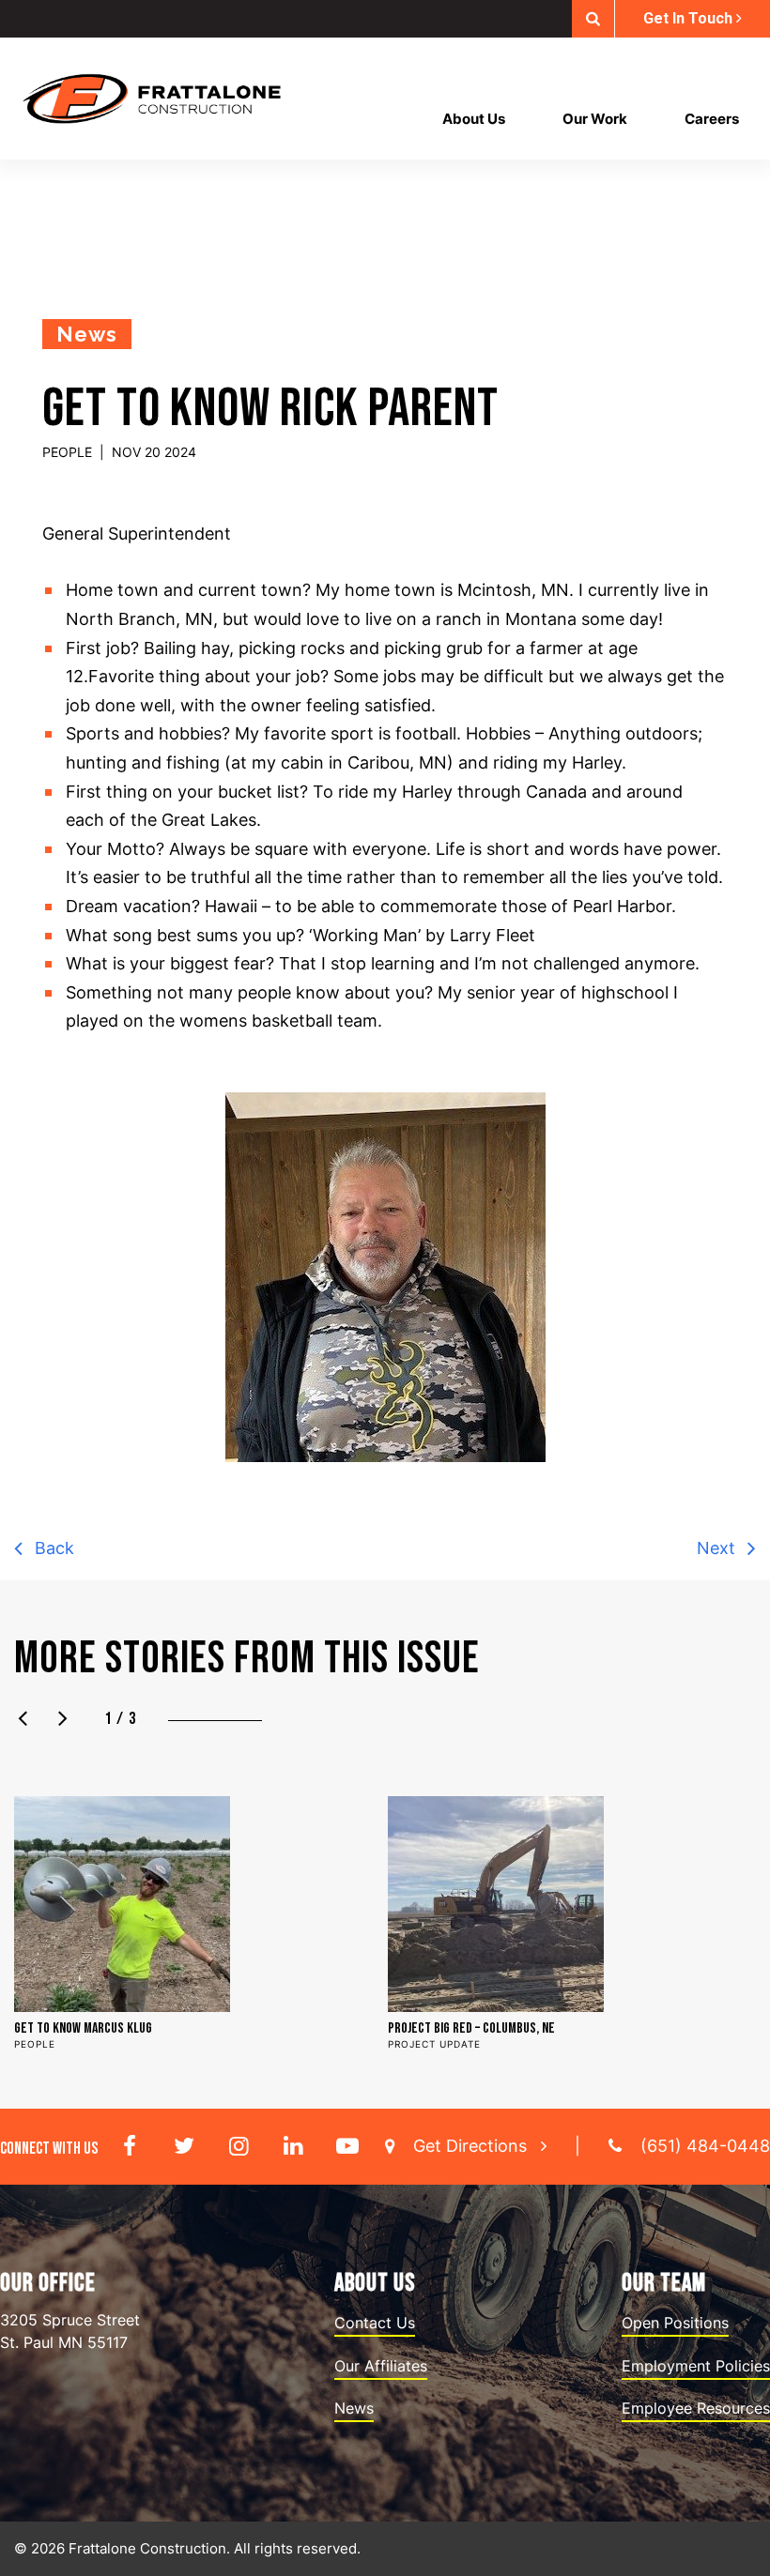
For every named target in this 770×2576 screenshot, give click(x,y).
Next (718, 1548)
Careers (712, 119)
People (67, 452)
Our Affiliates (381, 2366)
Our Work (595, 119)
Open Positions (675, 2323)
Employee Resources (696, 2408)
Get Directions (472, 2146)
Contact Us (375, 2323)
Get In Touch (690, 18)
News (354, 2408)
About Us (474, 119)
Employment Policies (696, 2366)
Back (52, 1548)
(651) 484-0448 (705, 2146)
